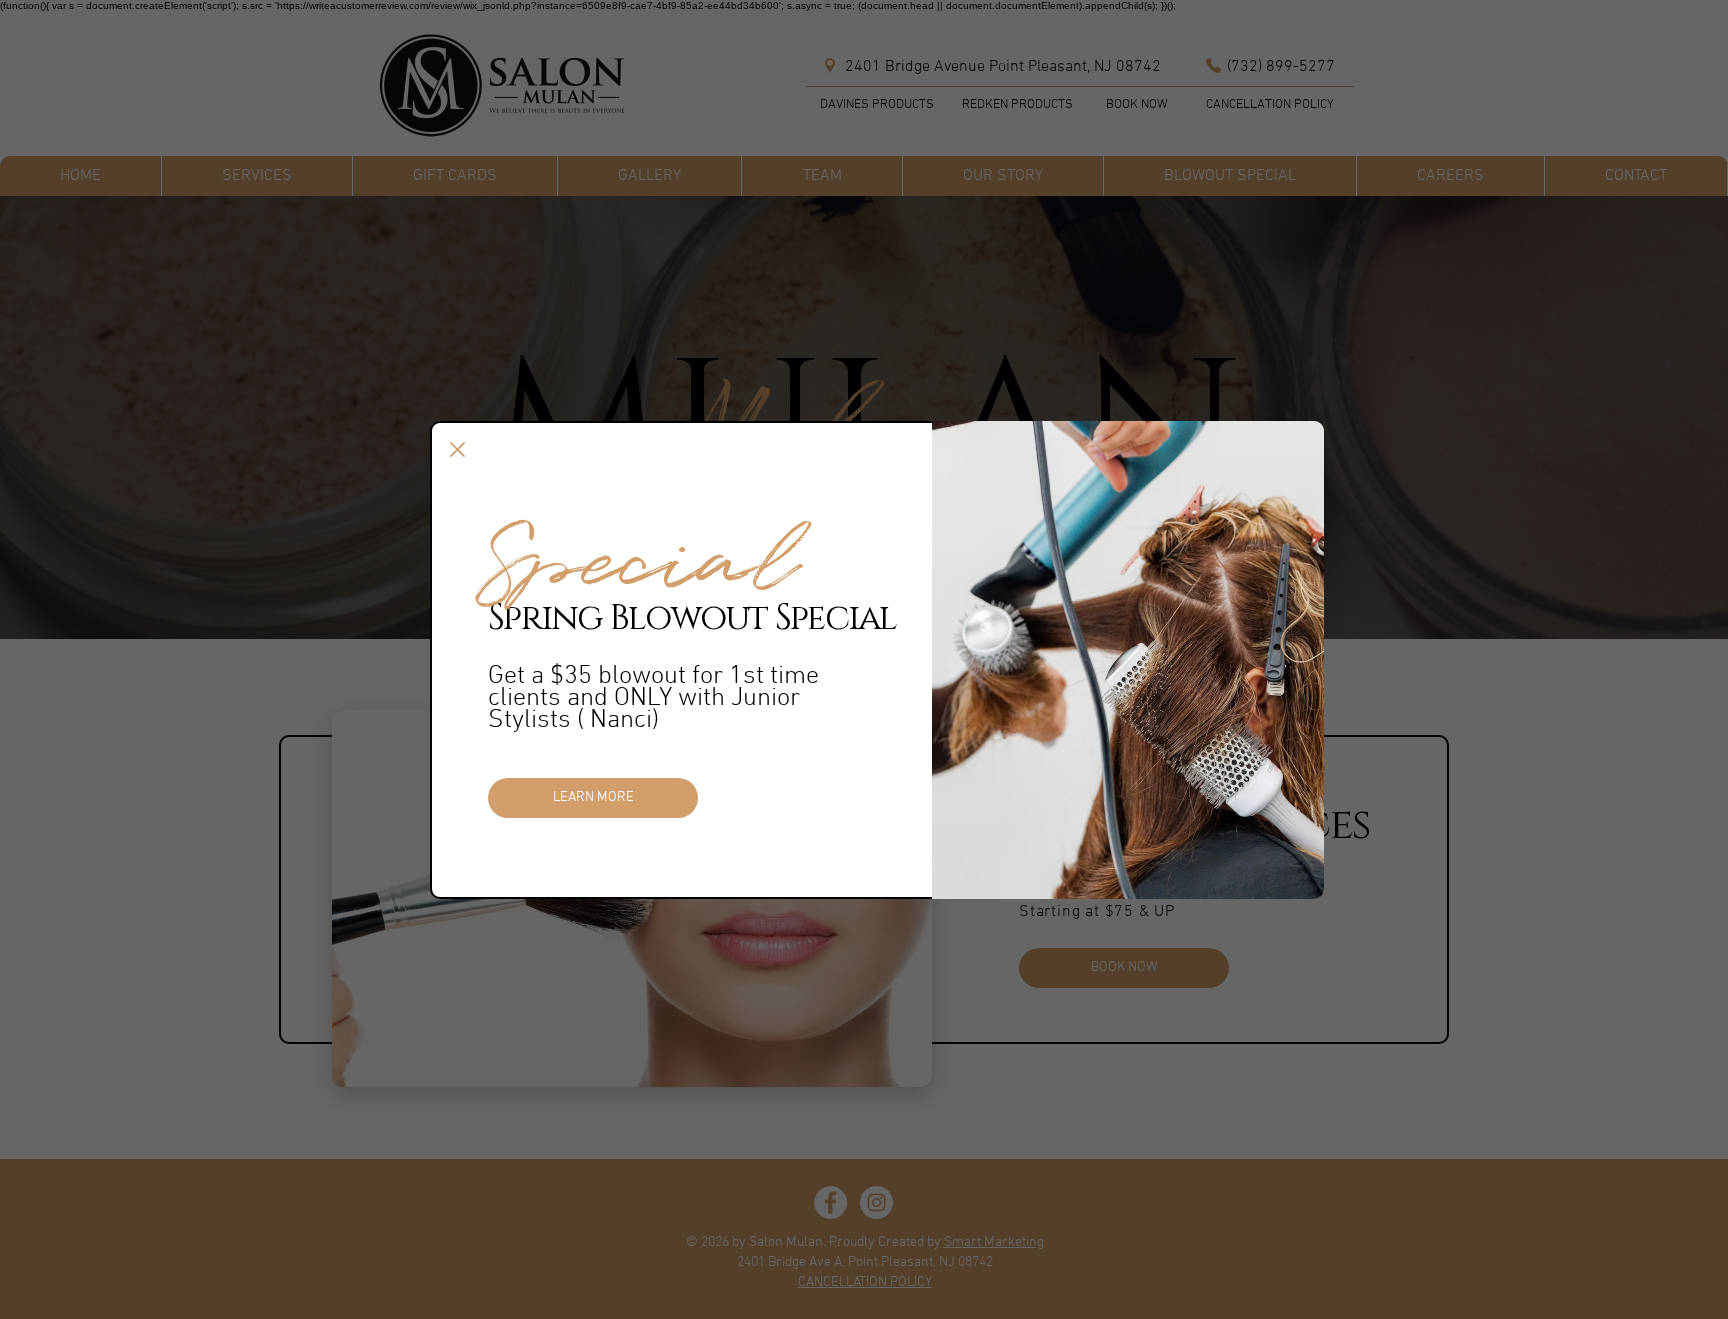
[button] (457, 449)
